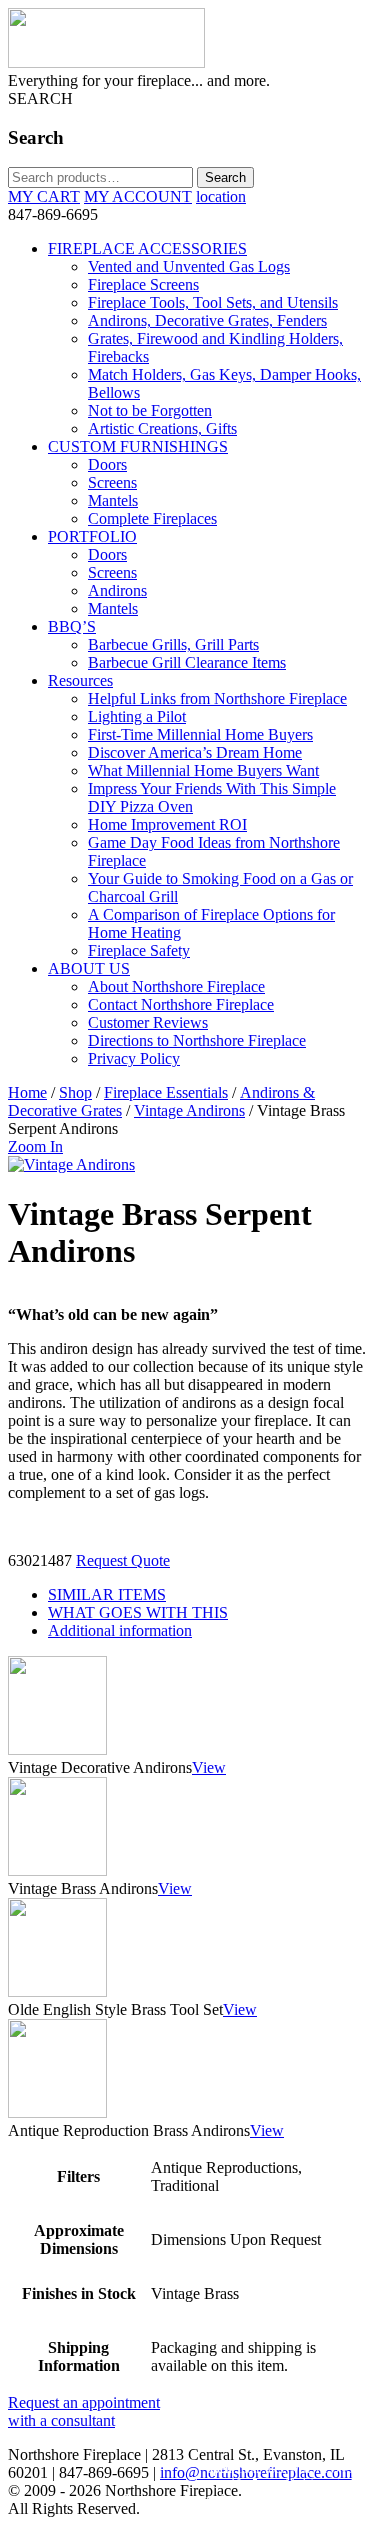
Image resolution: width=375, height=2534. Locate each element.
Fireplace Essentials (166, 1092)
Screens (112, 482)
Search (225, 177)
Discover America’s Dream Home (195, 752)
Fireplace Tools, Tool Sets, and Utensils (213, 302)
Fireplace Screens (143, 284)
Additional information (120, 1630)
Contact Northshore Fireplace (181, 1004)
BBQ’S (72, 626)
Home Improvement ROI (167, 824)
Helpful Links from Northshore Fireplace (217, 698)
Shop (75, 1092)
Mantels (113, 500)
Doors (107, 464)
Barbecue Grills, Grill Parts (173, 644)
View (209, 1767)
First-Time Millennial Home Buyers (200, 734)
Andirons (117, 590)
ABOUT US (89, 968)
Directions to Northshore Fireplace (197, 1040)
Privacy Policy (134, 1058)
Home (27, 1092)
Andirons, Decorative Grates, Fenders (207, 320)
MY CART (44, 196)
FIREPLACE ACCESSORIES (147, 248)
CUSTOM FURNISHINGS (138, 446)
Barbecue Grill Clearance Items (187, 662)
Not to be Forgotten (150, 410)
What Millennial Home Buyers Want (203, 770)
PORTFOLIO (92, 536)
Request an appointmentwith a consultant (84, 2411)
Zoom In (35, 1146)
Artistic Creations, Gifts (162, 428)
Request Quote (123, 1560)
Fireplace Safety (139, 950)
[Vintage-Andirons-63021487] (71, 1164)
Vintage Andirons (189, 1110)
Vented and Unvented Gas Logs (189, 266)
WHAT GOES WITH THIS (138, 1612)
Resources (80, 680)
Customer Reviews (148, 1022)
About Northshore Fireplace (176, 986)
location (221, 196)
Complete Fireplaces (152, 518)
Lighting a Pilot (137, 716)
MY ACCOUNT (138, 196)
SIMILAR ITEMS (107, 1594)
